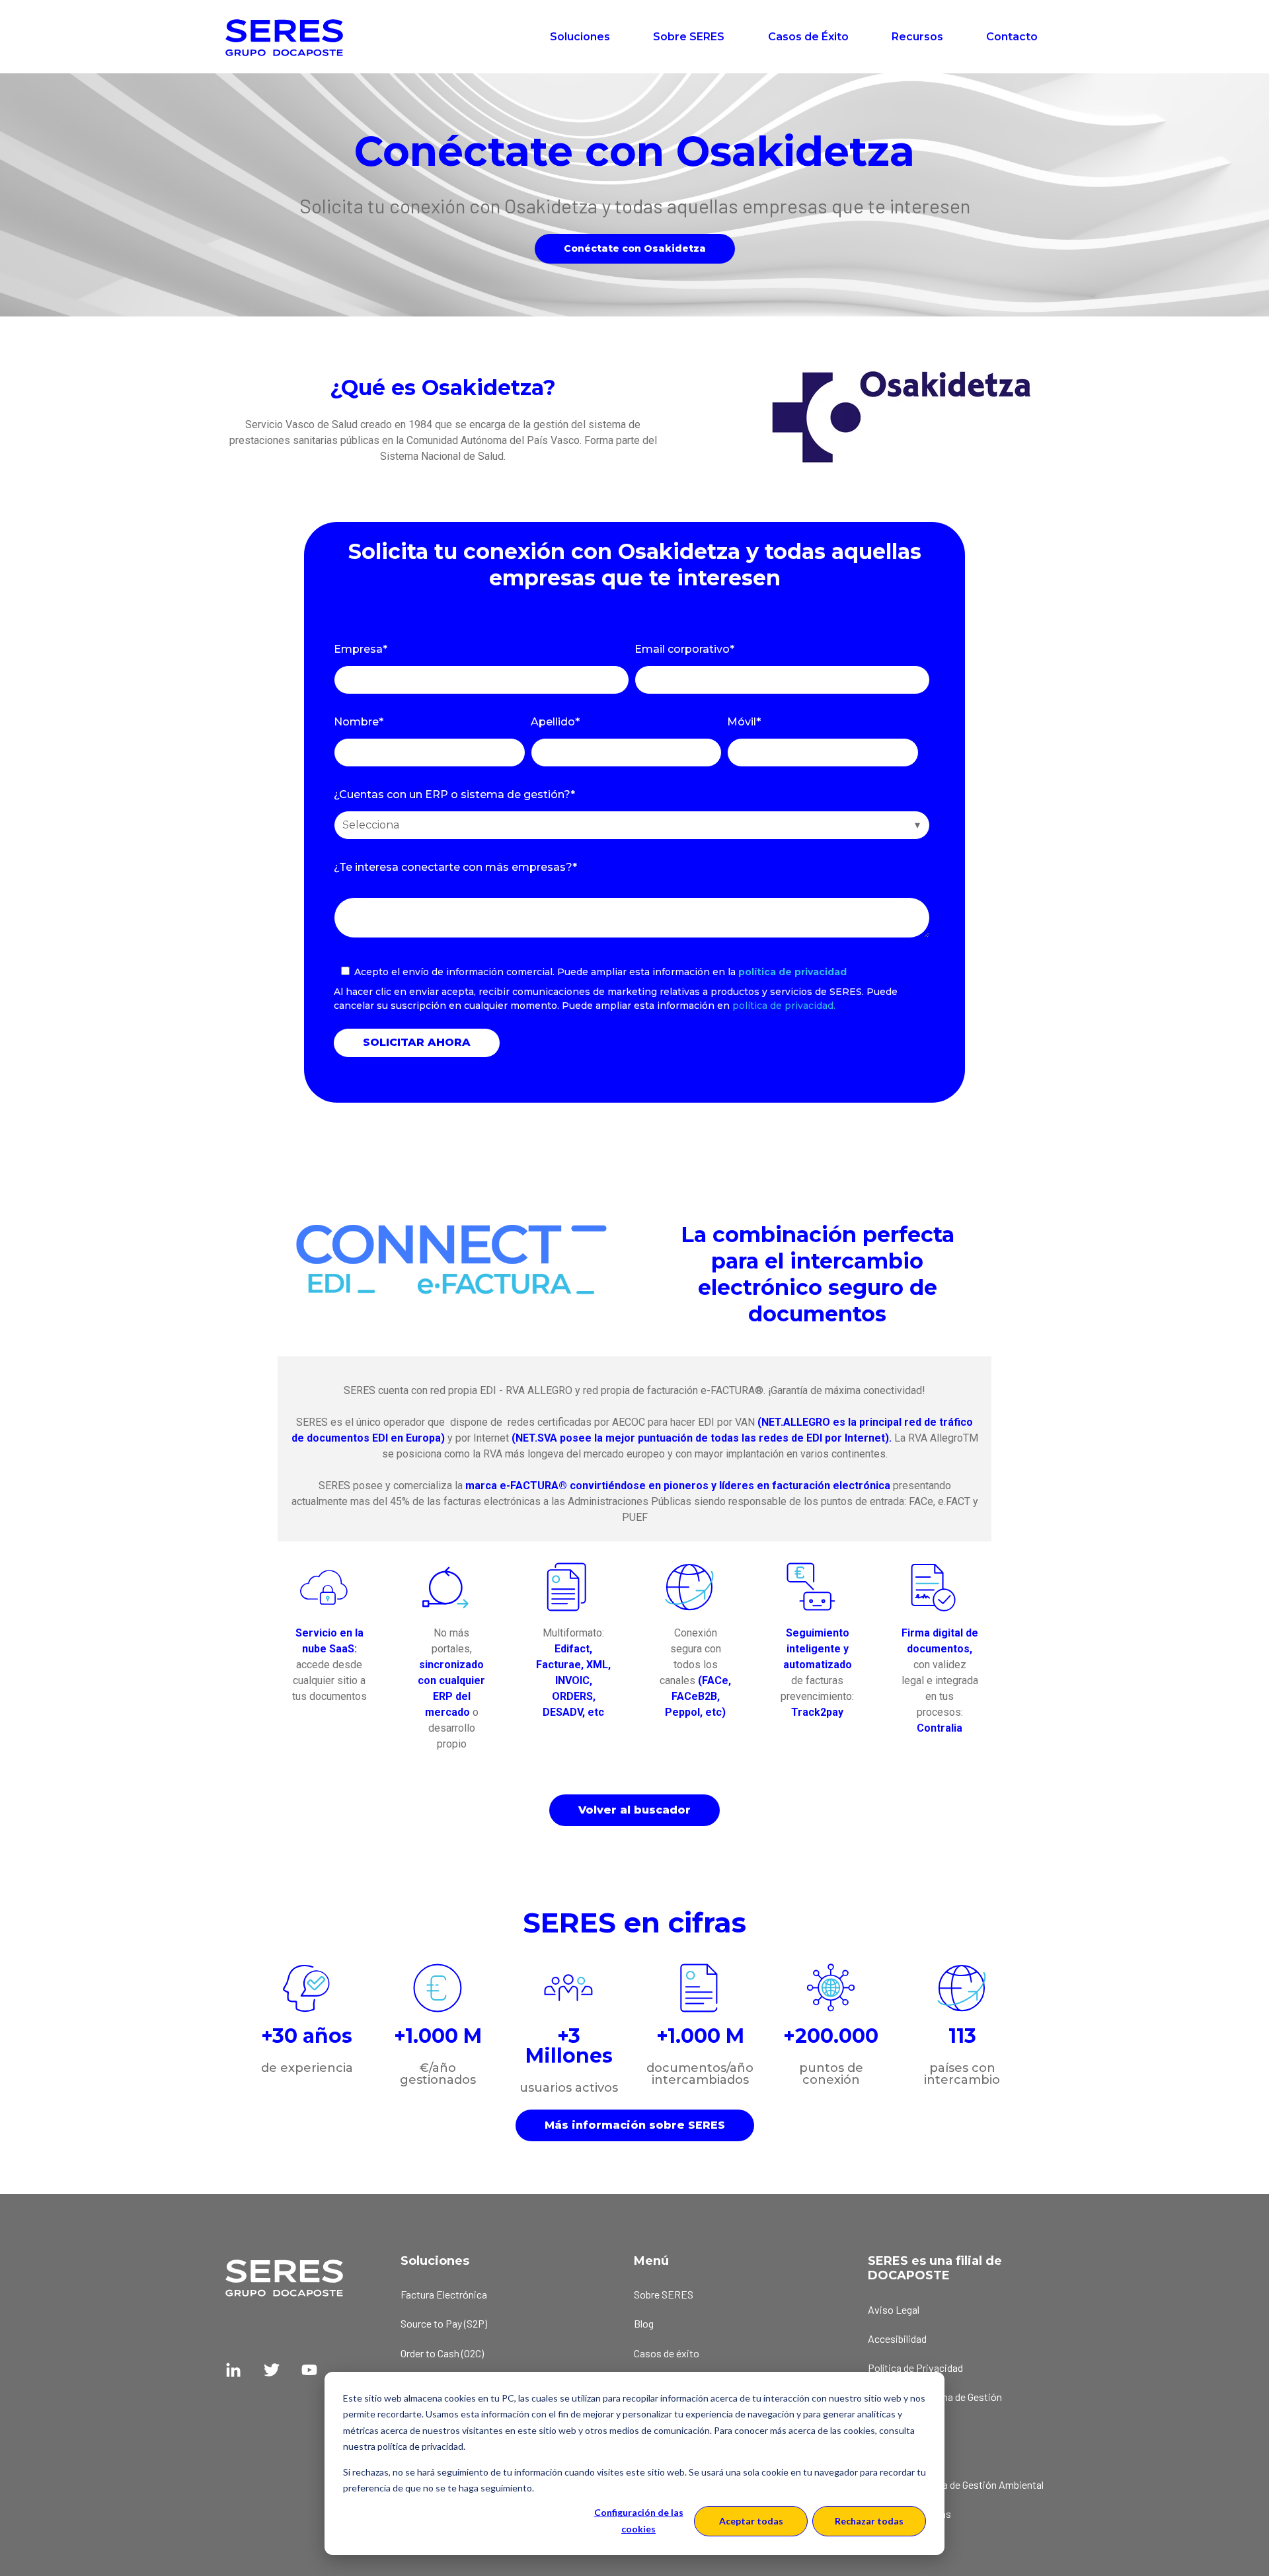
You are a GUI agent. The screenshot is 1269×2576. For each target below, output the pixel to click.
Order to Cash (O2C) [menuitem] (442, 2353)
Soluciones (580, 37)
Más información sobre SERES (635, 2125)
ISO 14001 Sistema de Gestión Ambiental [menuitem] (956, 2484)
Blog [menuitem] (644, 2323)
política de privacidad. (784, 1006)
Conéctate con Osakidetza (635, 248)
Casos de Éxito (808, 37)
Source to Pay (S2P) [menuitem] (444, 2323)
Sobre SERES (689, 37)
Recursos (917, 37)
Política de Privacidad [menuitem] (915, 2368)
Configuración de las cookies (639, 2521)
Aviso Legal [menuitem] (894, 2309)
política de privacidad (792, 972)
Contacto (1012, 37)
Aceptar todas (751, 2521)
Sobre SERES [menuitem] (664, 2294)
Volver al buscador (634, 1810)
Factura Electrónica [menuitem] (444, 2294)
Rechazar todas (869, 2521)
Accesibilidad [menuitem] (897, 2338)
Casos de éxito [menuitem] (667, 2353)
